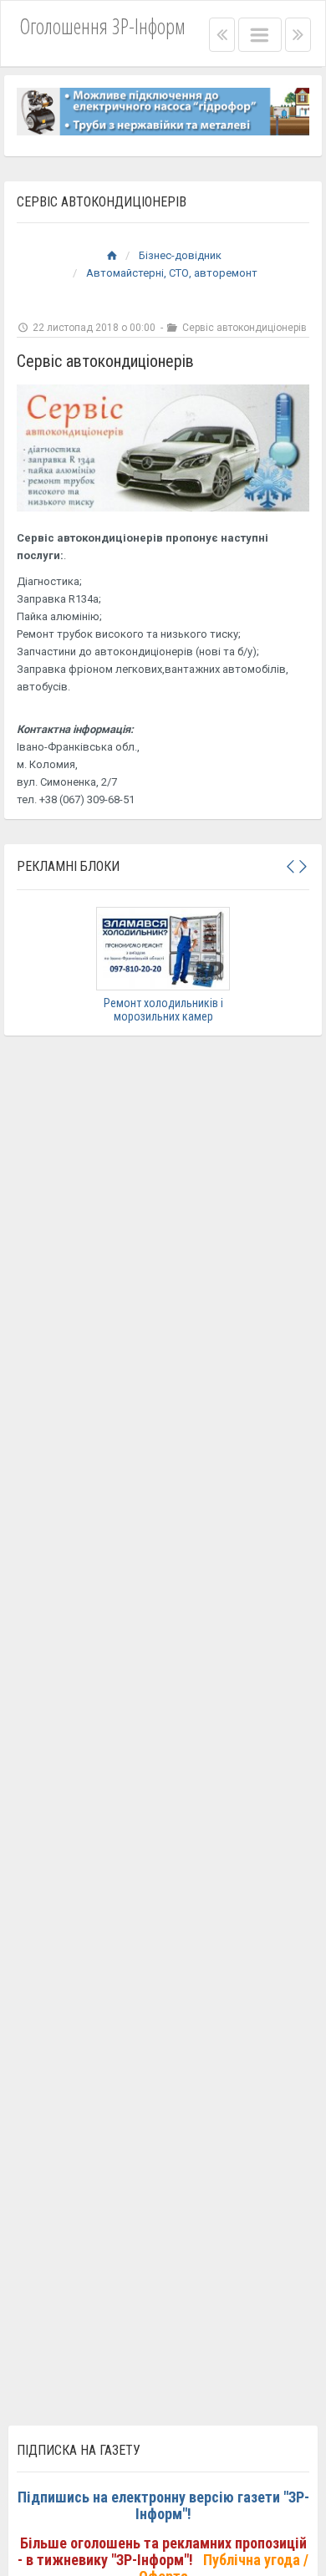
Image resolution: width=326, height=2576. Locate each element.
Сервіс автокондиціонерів (243, 328)
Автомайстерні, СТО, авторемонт (172, 273)
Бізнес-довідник (180, 255)
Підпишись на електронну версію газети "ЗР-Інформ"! (163, 2505)
